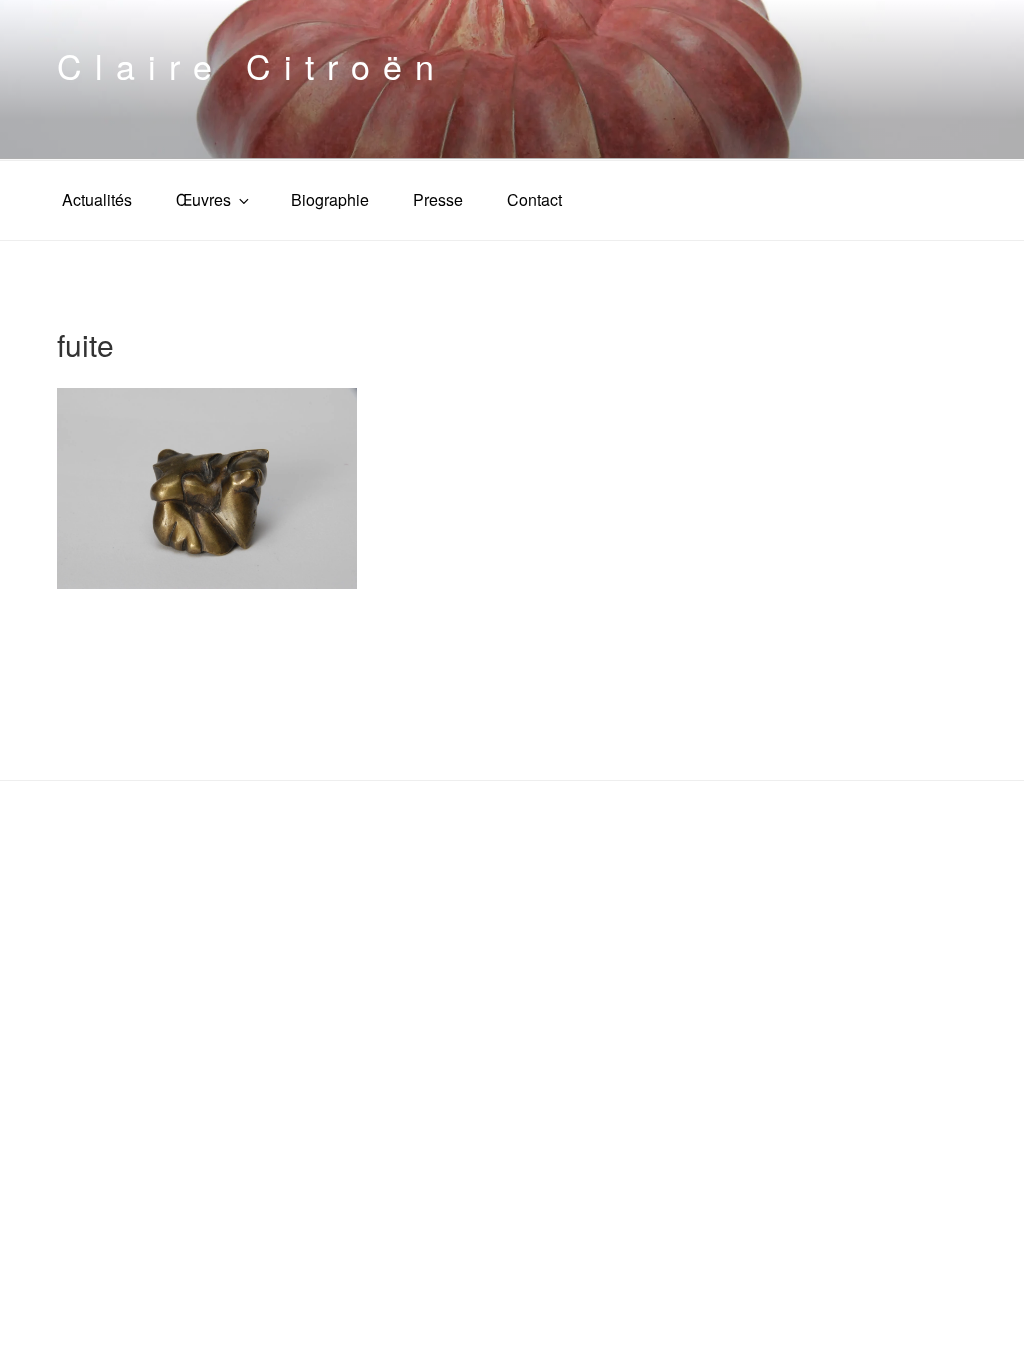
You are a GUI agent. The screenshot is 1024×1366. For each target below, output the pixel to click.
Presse (438, 199)
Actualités (97, 199)
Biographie (330, 199)
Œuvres (203, 199)
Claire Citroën (252, 65)
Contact (534, 199)
